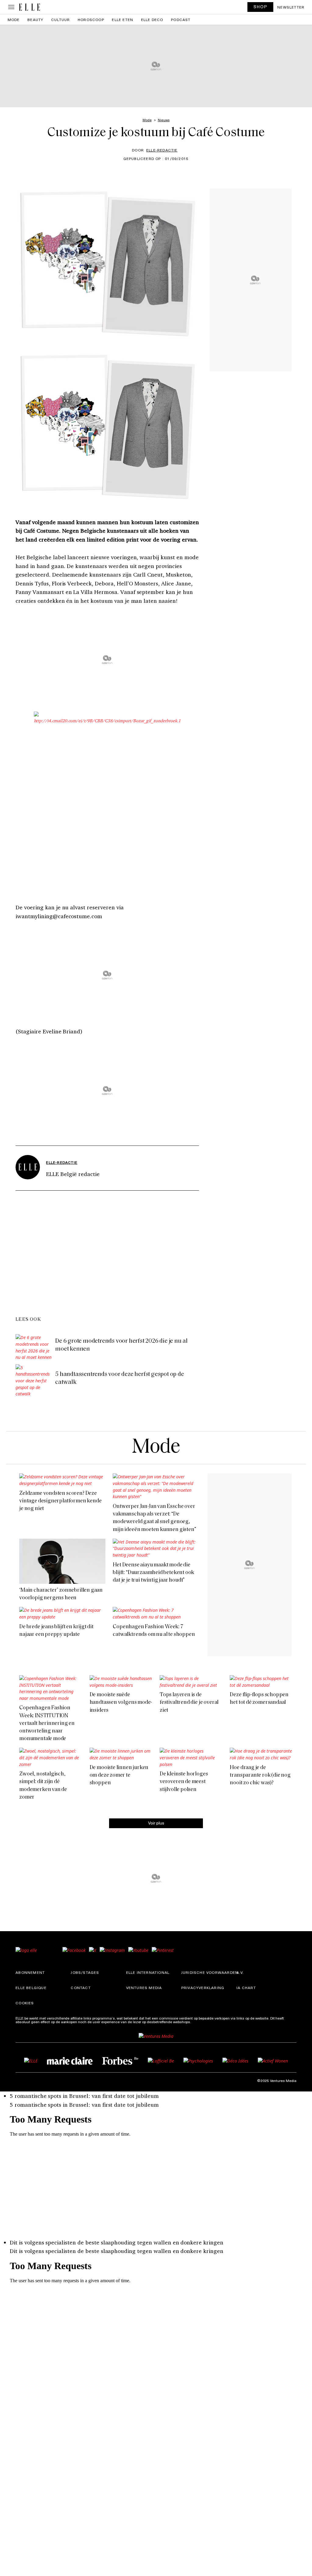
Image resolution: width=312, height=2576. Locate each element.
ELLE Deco (152, 20)
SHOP (261, 7)
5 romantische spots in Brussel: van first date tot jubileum (84, 2096)
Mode (14, 20)
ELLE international (148, 1972)
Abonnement (30, 1972)
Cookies (25, 2003)
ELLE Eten (122, 20)
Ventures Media (144, 1988)
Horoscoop (91, 20)
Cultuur (60, 20)
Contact (81, 1988)
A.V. (240, 1972)
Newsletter (291, 7)
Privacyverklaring (203, 1988)
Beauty (35, 20)
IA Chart (246, 1988)
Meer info (200, 2022)
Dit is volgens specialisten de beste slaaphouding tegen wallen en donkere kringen (117, 2242)
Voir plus (156, 1823)
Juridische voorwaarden (210, 1972)
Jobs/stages (85, 1972)
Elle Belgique (31, 1988)
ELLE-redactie (162, 150)
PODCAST (181, 20)
